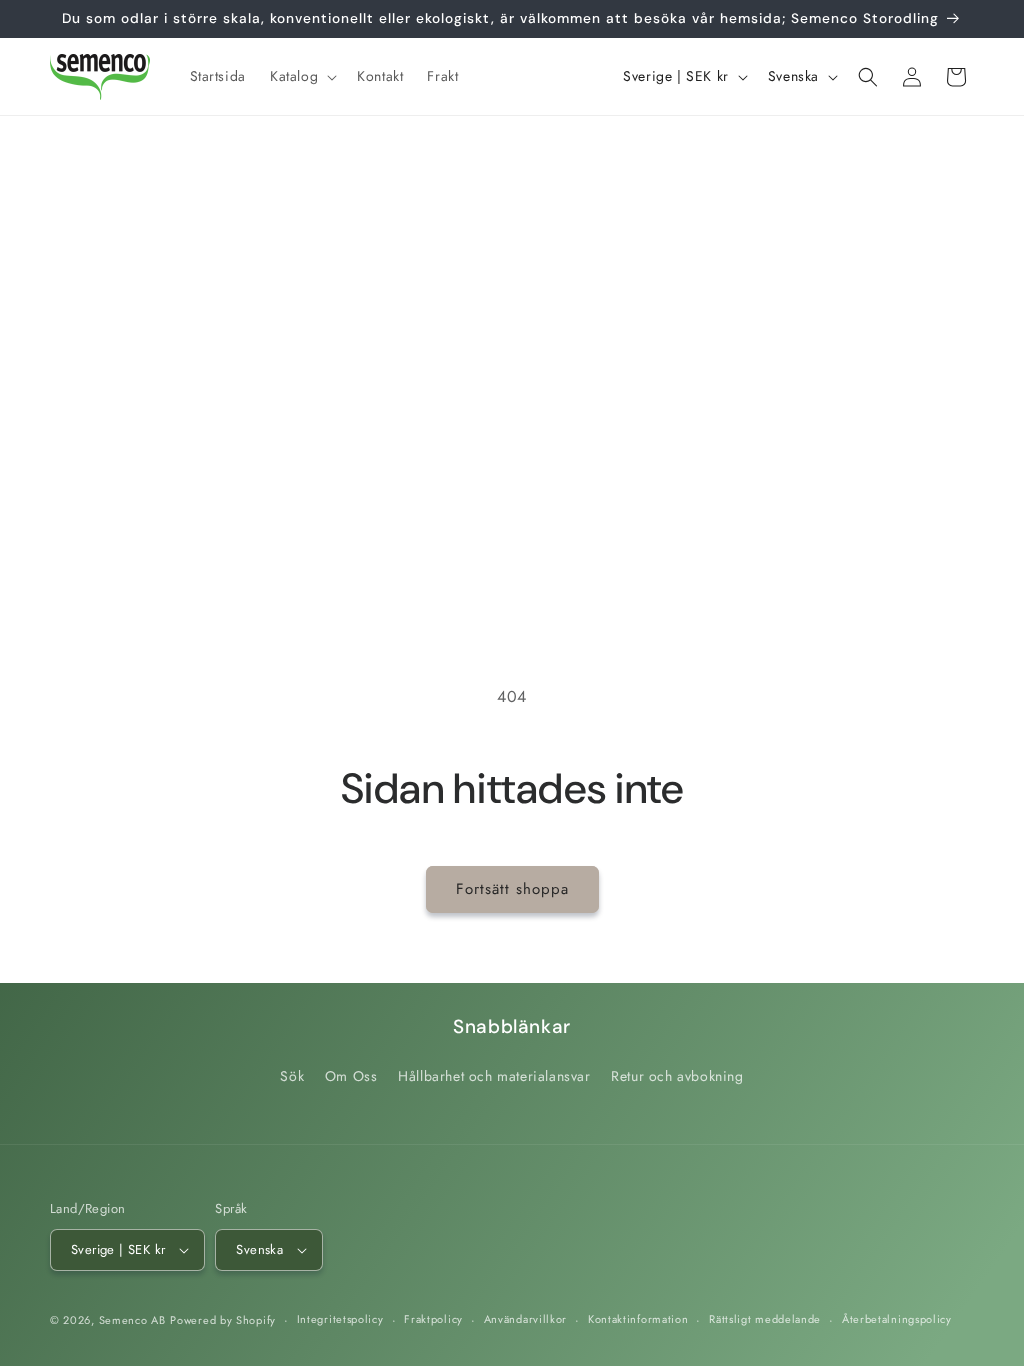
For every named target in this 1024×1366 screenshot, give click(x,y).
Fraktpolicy (433, 1319)
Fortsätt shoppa (512, 889)
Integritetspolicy (340, 1319)
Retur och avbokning (677, 1076)
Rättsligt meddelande (765, 1319)
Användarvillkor (526, 1319)
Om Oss (351, 1076)
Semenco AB (132, 1320)
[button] (301, 76)
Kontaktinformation (638, 1319)
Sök (292, 1076)
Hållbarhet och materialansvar (494, 1076)
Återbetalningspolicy (897, 1319)
